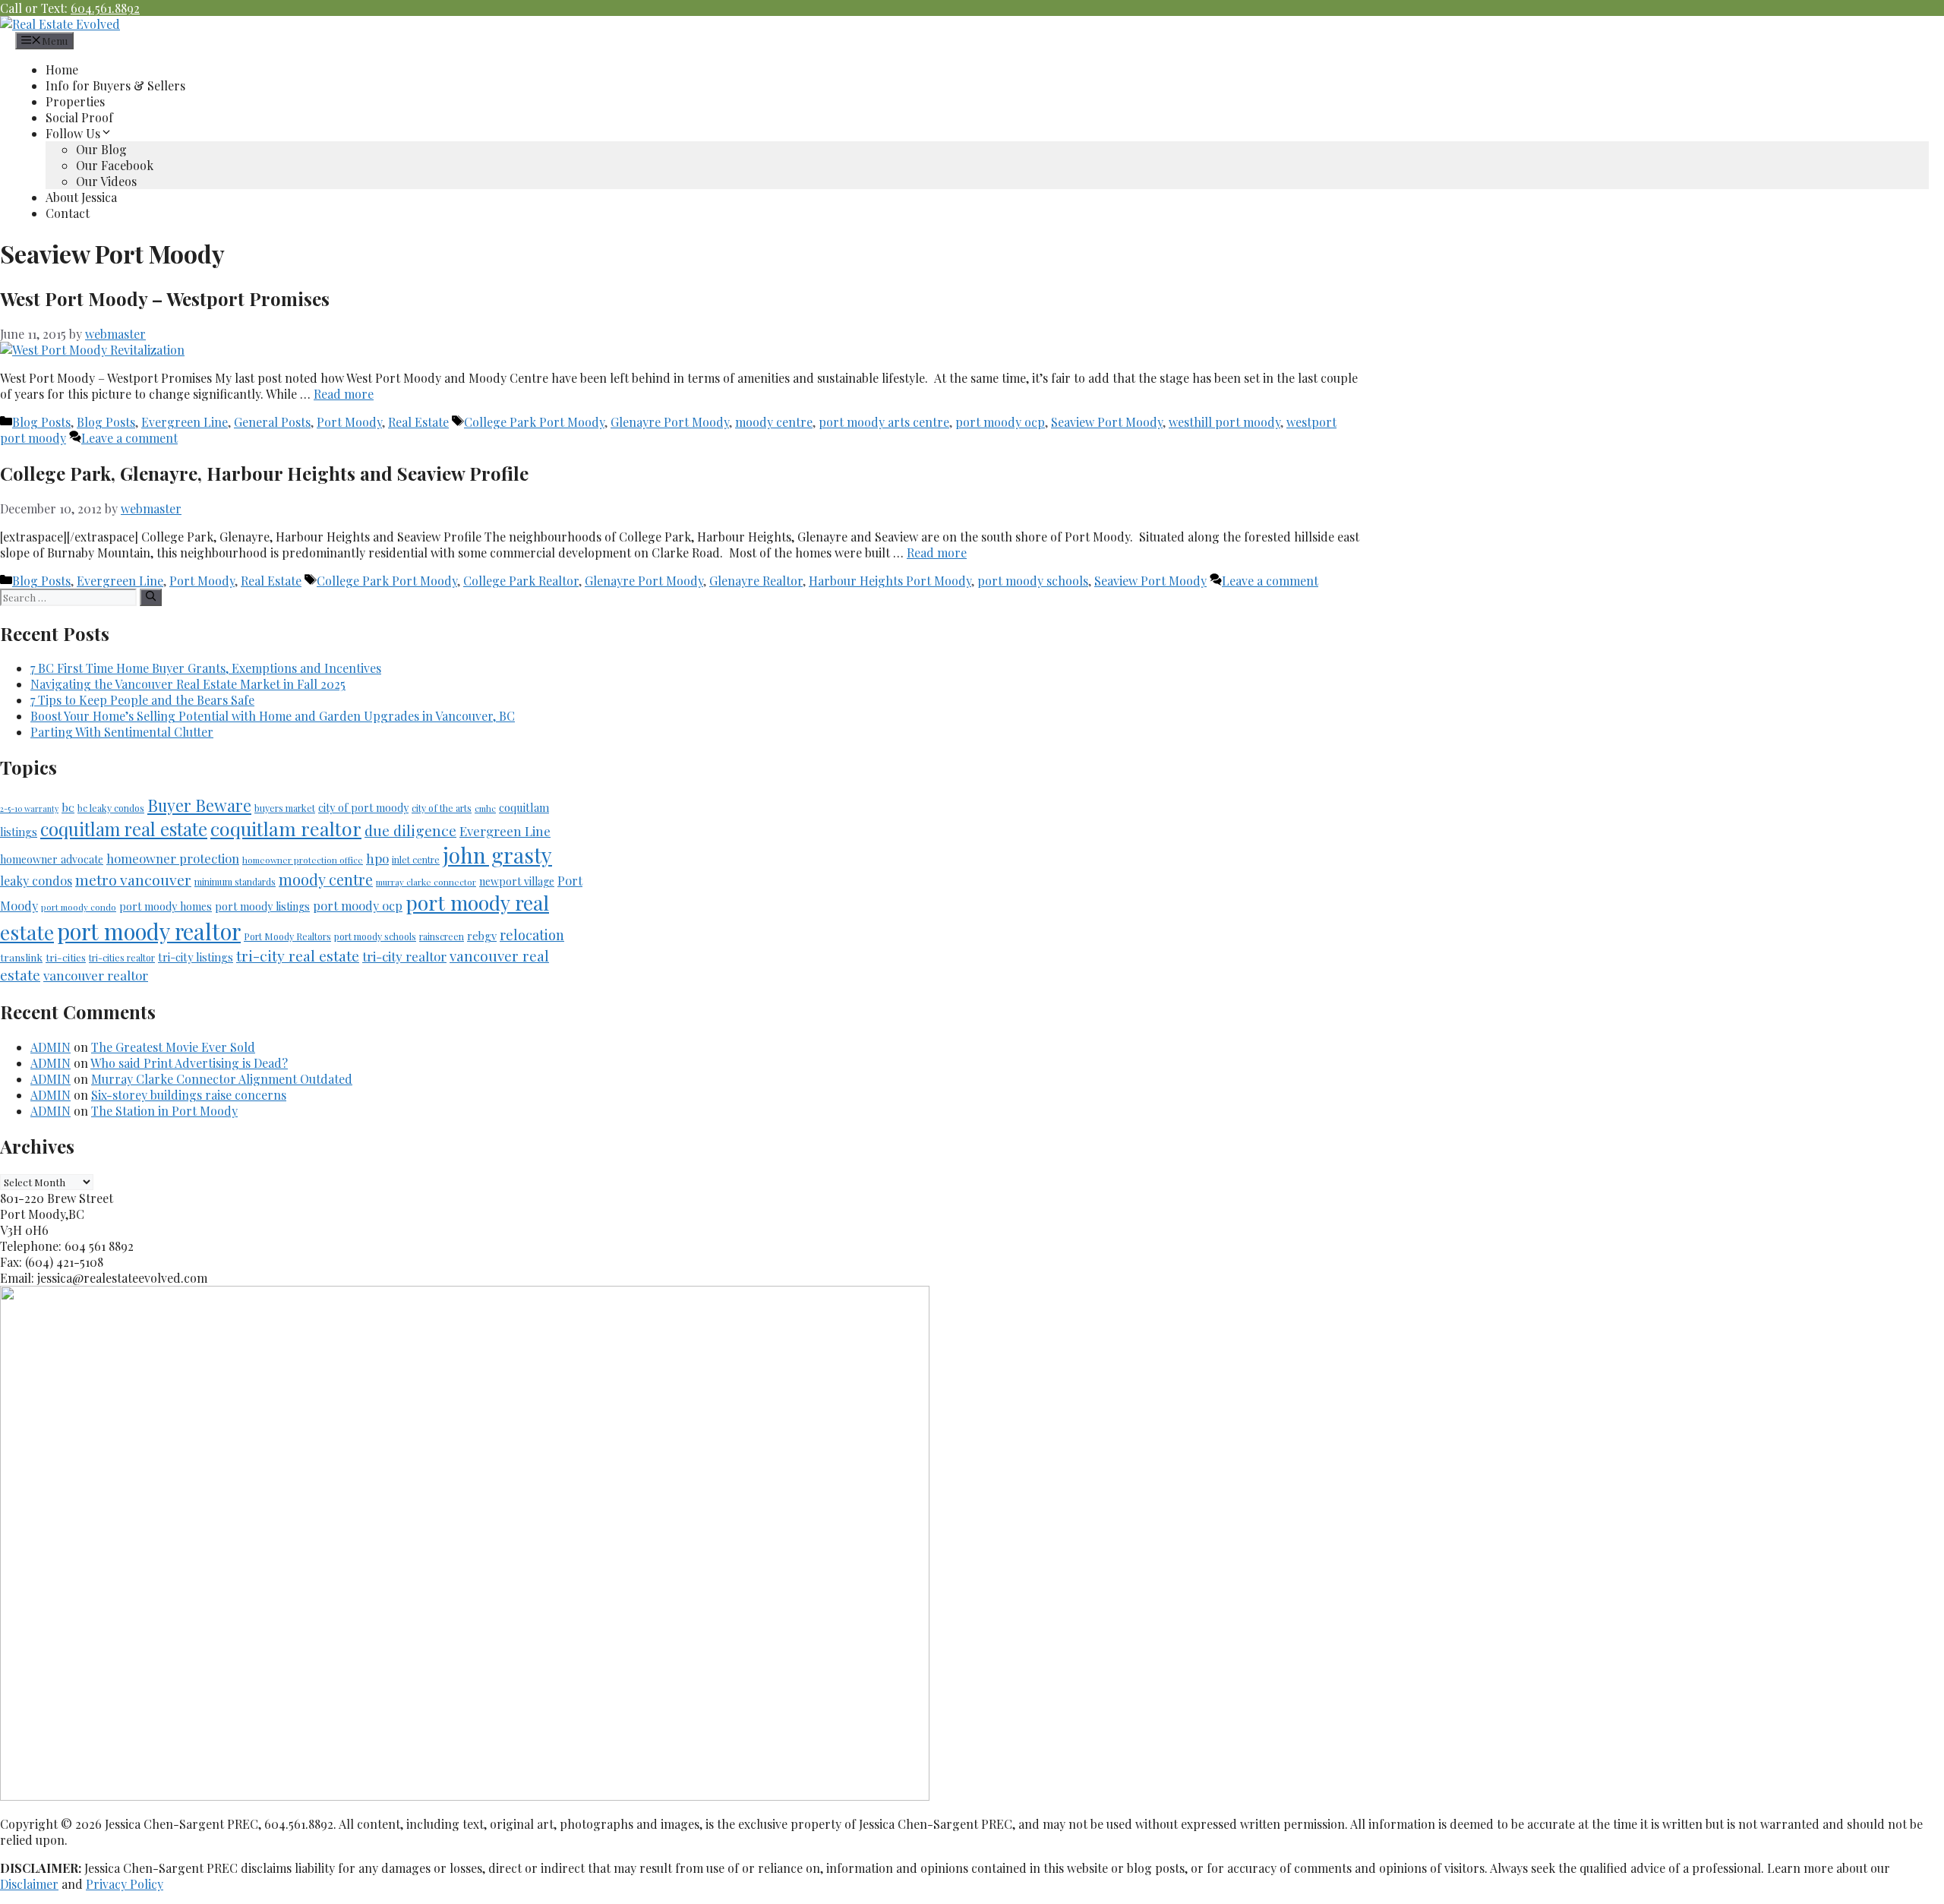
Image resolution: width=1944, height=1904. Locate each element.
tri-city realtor (404, 956)
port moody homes (166, 906)
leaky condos (36, 881)
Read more (344, 394)
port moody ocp (1000, 422)
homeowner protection (173, 858)
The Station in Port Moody (164, 1111)
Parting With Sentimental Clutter (122, 732)
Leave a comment (129, 438)
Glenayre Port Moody (670, 422)
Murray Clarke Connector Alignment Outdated (222, 1079)
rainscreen (442, 936)
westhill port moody (1224, 422)
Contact (68, 213)
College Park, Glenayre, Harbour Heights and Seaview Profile (264, 473)
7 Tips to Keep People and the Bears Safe (142, 700)
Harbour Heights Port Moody (890, 581)
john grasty (497, 855)
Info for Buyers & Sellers (115, 85)
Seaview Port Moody (1107, 422)
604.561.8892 (105, 8)
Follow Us (73, 133)
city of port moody (363, 808)
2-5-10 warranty (29, 808)
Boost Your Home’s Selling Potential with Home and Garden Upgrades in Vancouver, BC (273, 716)
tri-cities (66, 957)
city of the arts (442, 808)
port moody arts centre (884, 422)
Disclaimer (29, 1884)
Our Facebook (115, 165)
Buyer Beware (199, 805)
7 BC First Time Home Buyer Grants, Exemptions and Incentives (206, 668)
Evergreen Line (185, 422)
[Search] (151, 597)
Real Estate (418, 422)
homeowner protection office (303, 860)
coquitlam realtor (286, 828)
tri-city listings (196, 957)
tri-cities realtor (122, 958)
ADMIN (50, 1047)
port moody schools (1033, 581)
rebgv (482, 936)
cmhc (485, 808)
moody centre (774, 422)
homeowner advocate (52, 859)
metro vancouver (133, 879)
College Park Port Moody (534, 422)
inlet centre (416, 860)
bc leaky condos (111, 808)
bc (68, 807)
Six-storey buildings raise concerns (189, 1095)
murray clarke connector (426, 882)
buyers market (285, 808)
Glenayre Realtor (756, 581)
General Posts (272, 422)
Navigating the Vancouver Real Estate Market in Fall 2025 (188, 684)
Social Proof (79, 117)
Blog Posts (41, 422)
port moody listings (262, 906)
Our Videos (106, 181)
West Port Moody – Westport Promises (165, 298)
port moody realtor (149, 931)
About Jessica (81, 197)
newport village (517, 881)
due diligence (410, 830)
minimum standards (235, 882)
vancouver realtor (96, 975)
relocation (532, 935)
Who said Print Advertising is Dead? (189, 1063)
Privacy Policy (125, 1884)
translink (21, 957)
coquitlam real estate (124, 829)
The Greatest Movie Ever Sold (173, 1047)
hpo (377, 858)
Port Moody (349, 422)
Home (62, 69)
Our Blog (101, 149)
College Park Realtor (521, 581)
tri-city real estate (298, 955)
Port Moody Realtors (287, 936)
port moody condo (79, 907)
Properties (75, 101)
